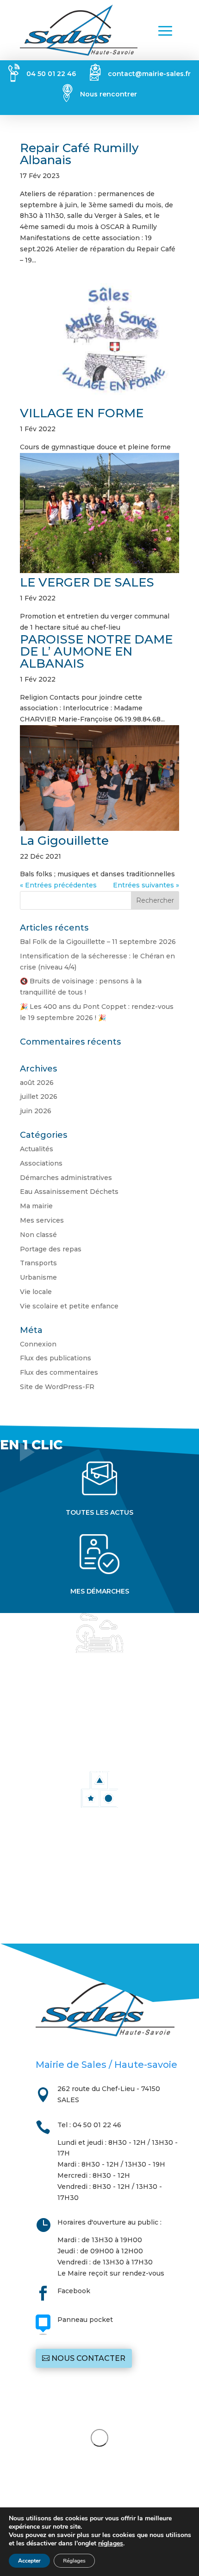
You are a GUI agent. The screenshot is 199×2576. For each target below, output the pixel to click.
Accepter (29, 2561)
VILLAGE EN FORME (82, 413)
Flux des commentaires (59, 1372)
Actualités (37, 1149)
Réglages (74, 2561)
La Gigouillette (64, 841)
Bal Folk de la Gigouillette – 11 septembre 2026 (98, 942)
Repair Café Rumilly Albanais (79, 154)
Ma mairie (36, 1206)
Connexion (38, 1344)
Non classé (38, 1235)
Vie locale (36, 1292)
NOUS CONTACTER (88, 2358)
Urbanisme (38, 1277)
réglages (111, 2544)
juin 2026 (36, 1111)
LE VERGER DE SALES (87, 582)
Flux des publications (56, 1358)
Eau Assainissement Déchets (69, 1192)
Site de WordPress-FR (57, 1387)
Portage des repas (51, 1249)
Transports (38, 1263)
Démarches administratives (66, 1178)
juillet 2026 (39, 1097)
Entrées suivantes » (146, 885)
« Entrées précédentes (58, 885)
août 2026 (37, 1083)
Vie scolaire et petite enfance (69, 1306)
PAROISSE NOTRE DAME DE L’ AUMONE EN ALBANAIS (96, 651)
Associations (41, 1163)
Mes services (42, 1220)
